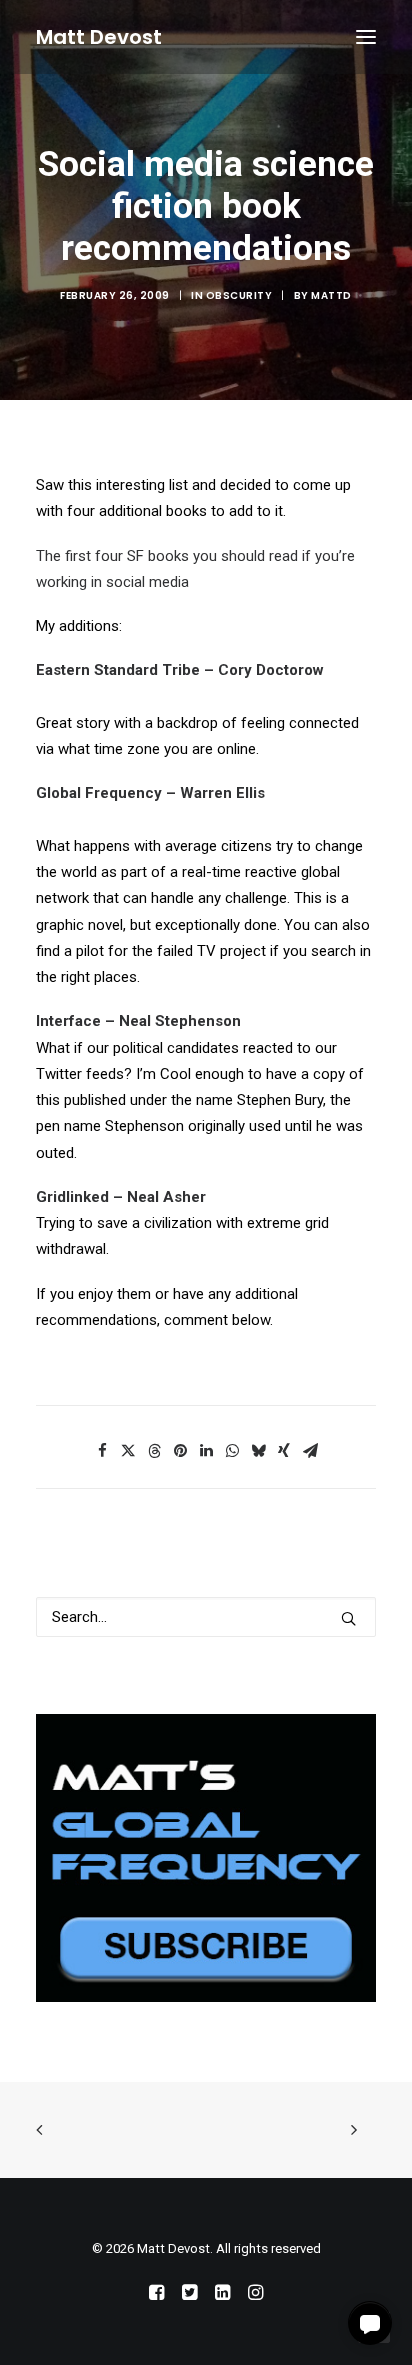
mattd (331, 295)
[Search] (206, 1617)
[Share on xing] (284, 1451)
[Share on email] (310, 1451)
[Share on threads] (154, 1451)
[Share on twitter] (128, 1451)
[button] (366, 37)
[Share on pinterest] (180, 1451)
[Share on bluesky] (258, 1451)
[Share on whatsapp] (232, 1451)
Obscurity (239, 295)
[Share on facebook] (102, 1451)
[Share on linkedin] (206, 1451)
